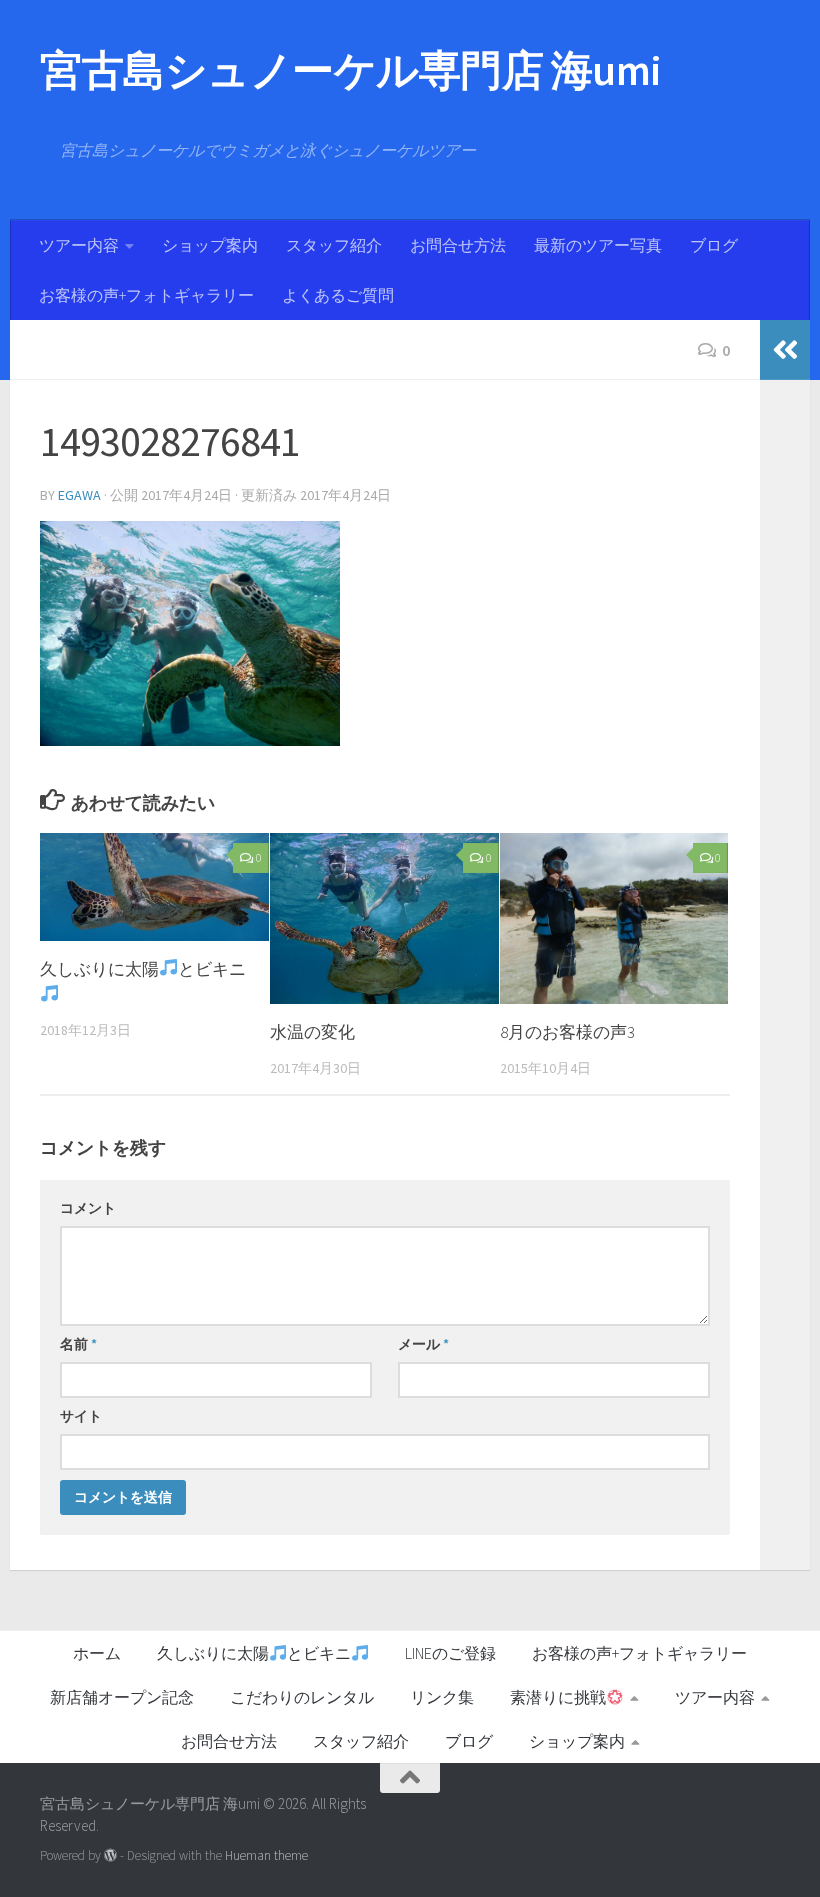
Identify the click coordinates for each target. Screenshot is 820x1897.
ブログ (714, 245)
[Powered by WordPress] (110, 1855)
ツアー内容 (79, 245)
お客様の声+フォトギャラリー (146, 295)
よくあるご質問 (338, 295)
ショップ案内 (210, 245)
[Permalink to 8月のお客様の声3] (614, 919)
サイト (81, 1416)
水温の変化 (312, 1032)
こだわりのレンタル (302, 1697)
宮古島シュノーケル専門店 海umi (351, 70)
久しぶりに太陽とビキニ (254, 1653)
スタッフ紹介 (334, 245)
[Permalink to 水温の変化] (384, 919)
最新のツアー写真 (598, 245)
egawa (79, 495)
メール (423, 1344)
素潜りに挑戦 (558, 1697)
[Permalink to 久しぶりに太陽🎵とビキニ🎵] (154, 887)
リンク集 (442, 1697)
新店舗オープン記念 (122, 1697)
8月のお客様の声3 (567, 1032)
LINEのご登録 (450, 1653)
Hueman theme (266, 1855)
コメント (88, 1208)
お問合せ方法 (458, 245)
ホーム (97, 1653)
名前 (78, 1344)
